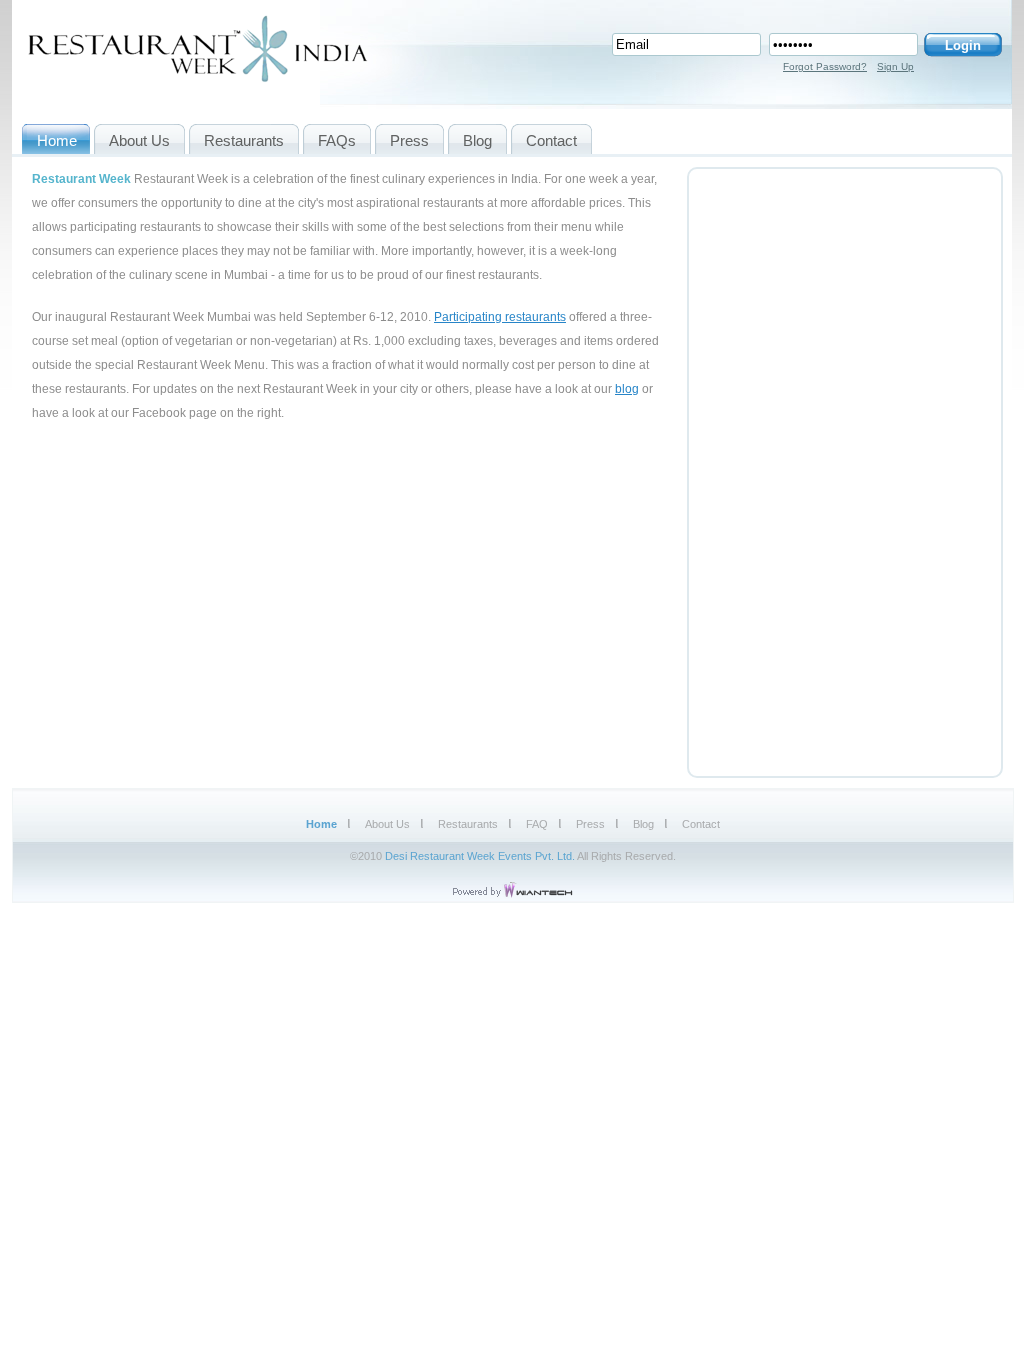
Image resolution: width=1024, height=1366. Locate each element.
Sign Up (895, 66)
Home (321, 824)
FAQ (537, 824)
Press (590, 824)
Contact (701, 824)
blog (627, 389)
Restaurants (468, 824)
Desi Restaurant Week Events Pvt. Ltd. (480, 856)
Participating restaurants (500, 317)
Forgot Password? (825, 66)
